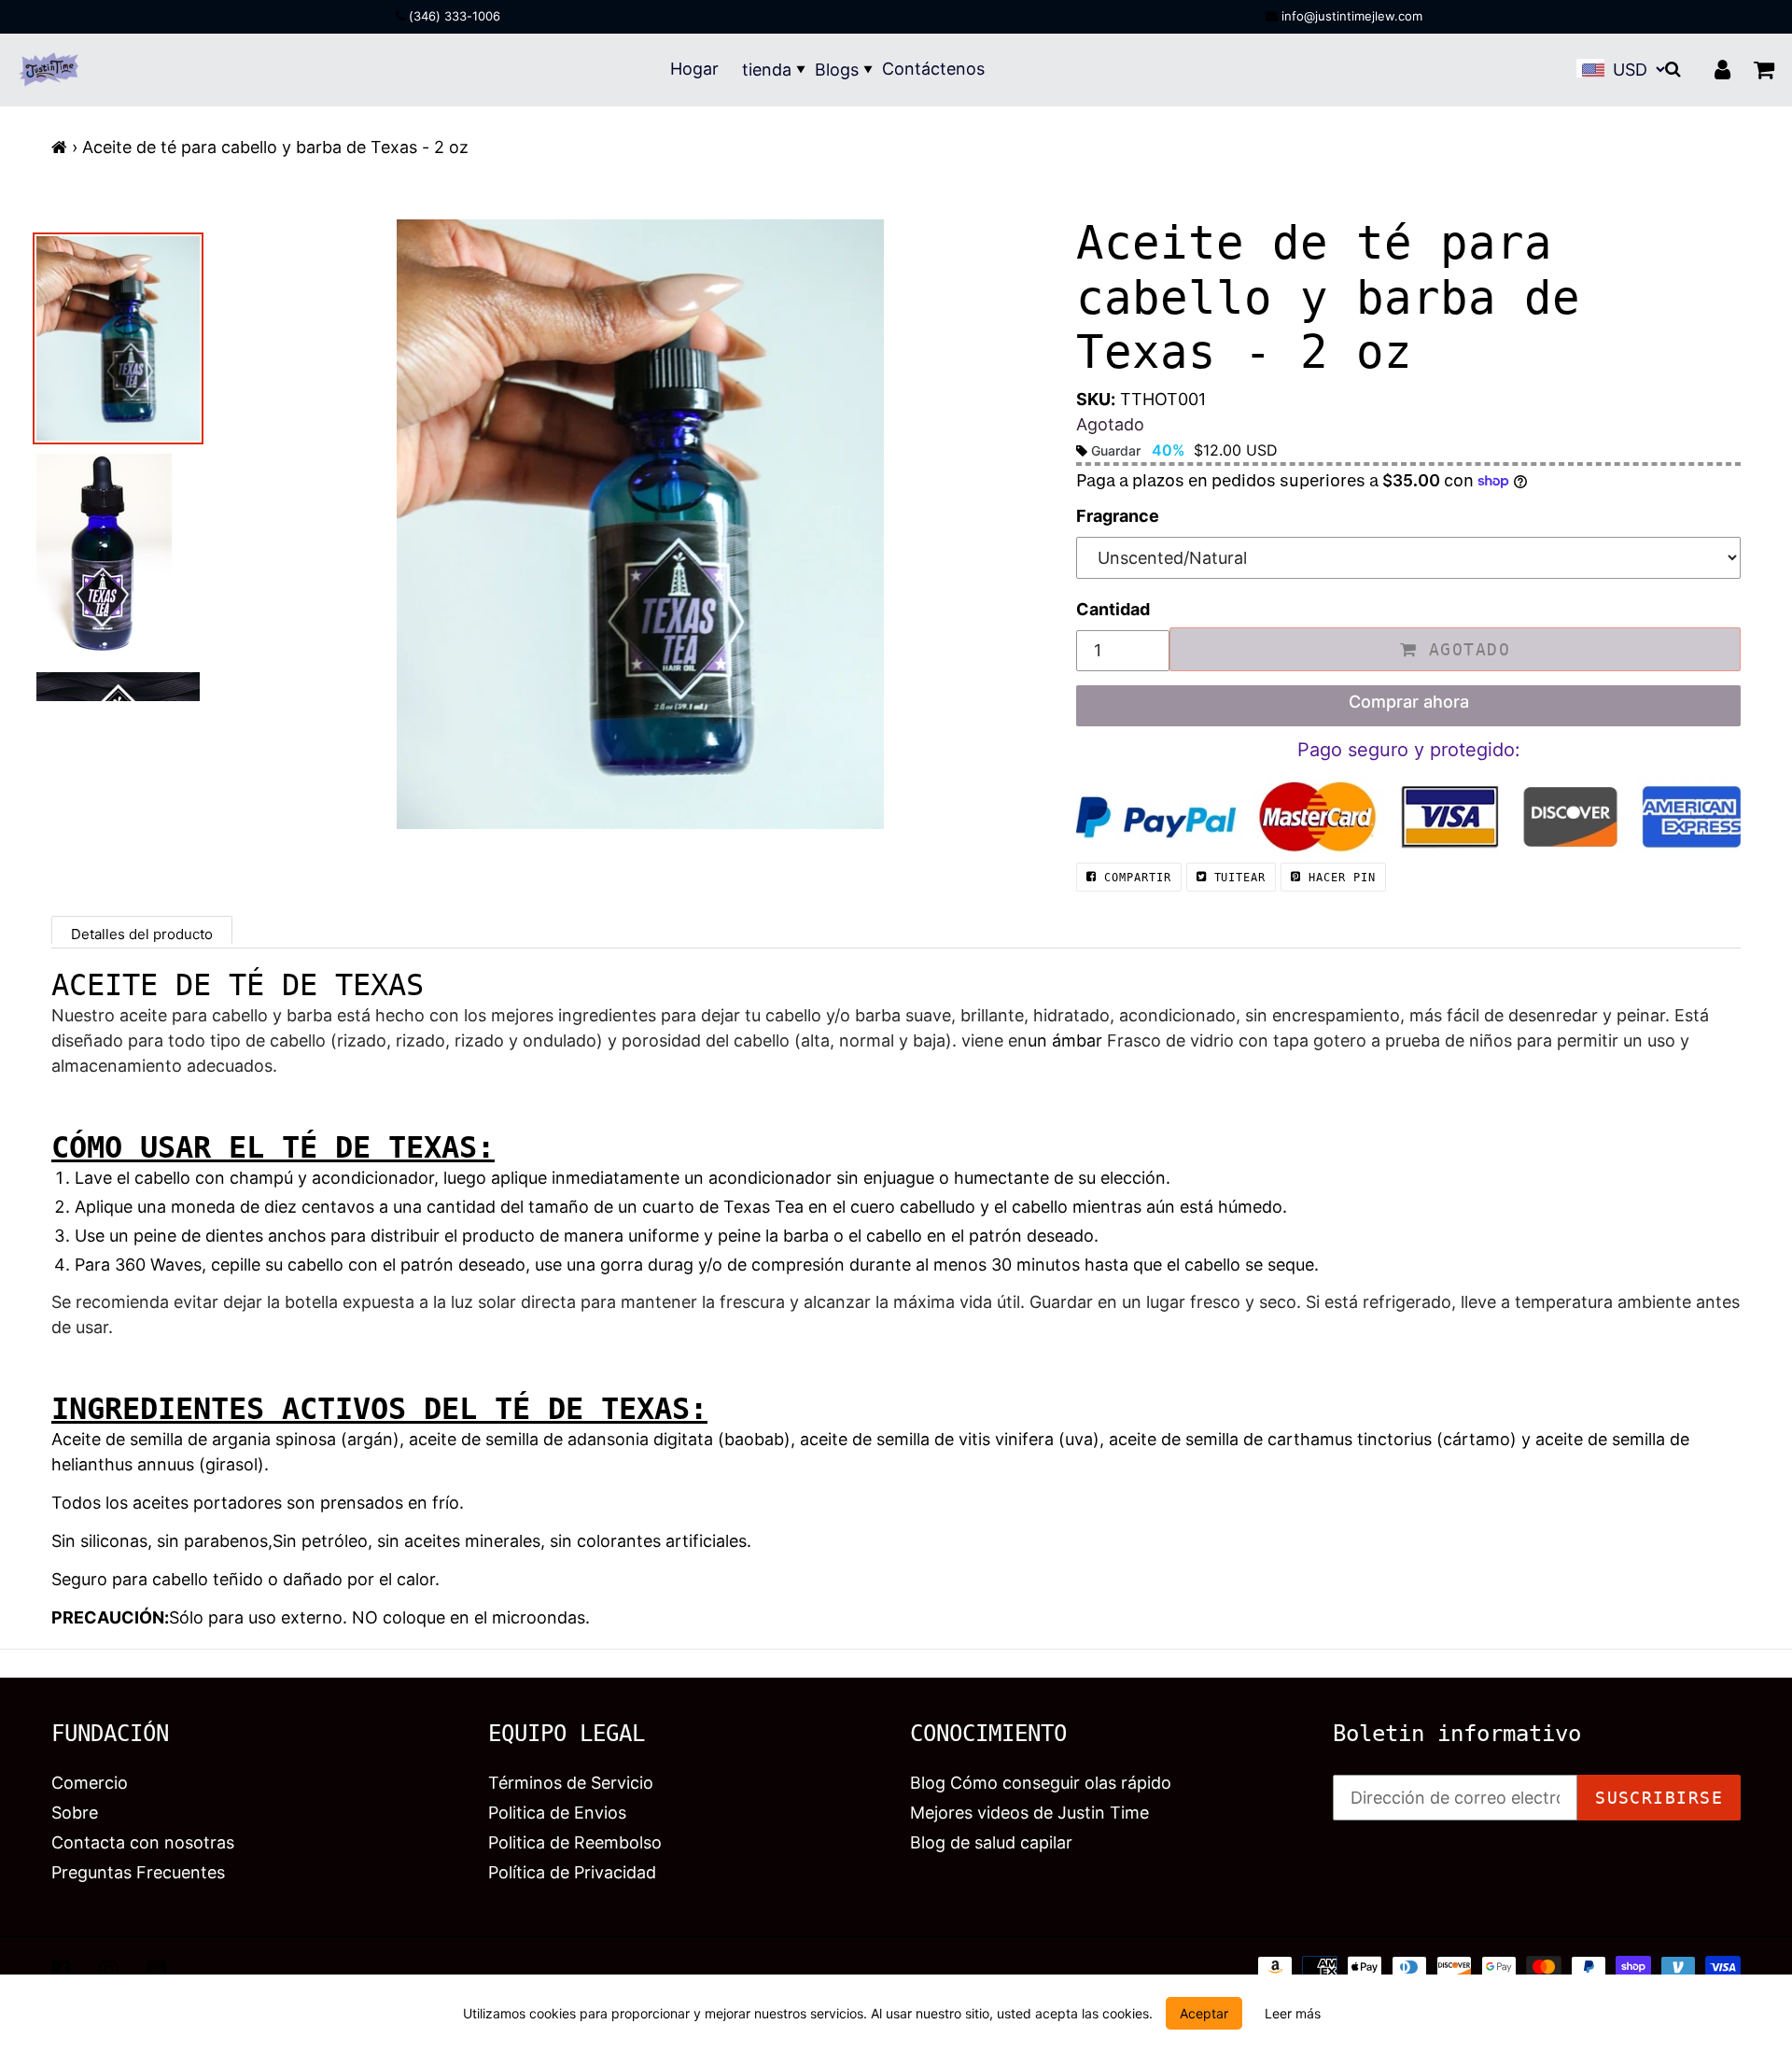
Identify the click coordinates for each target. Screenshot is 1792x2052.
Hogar (694, 69)
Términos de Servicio (571, 1783)
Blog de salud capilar (991, 1842)
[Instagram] (109, 1970)
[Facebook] (61, 1970)
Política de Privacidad (572, 1872)
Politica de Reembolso (575, 1842)
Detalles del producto (142, 934)
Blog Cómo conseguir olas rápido (1041, 1783)
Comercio (90, 1783)
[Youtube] (156, 1970)
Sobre (75, 1813)
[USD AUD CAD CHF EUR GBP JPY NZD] (1636, 70)
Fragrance (1118, 516)
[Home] (59, 147)
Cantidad (1113, 609)
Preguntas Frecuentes (138, 1872)
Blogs (837, 70)
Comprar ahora (1409, 702)
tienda (767, 70)
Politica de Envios (557, 1813)
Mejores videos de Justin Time (1029, 1813)
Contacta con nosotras (143, 1842)
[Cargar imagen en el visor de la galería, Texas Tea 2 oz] (118, 556)
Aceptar (1204, 2013)
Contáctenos (933, 69)
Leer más (1293, 2013)
